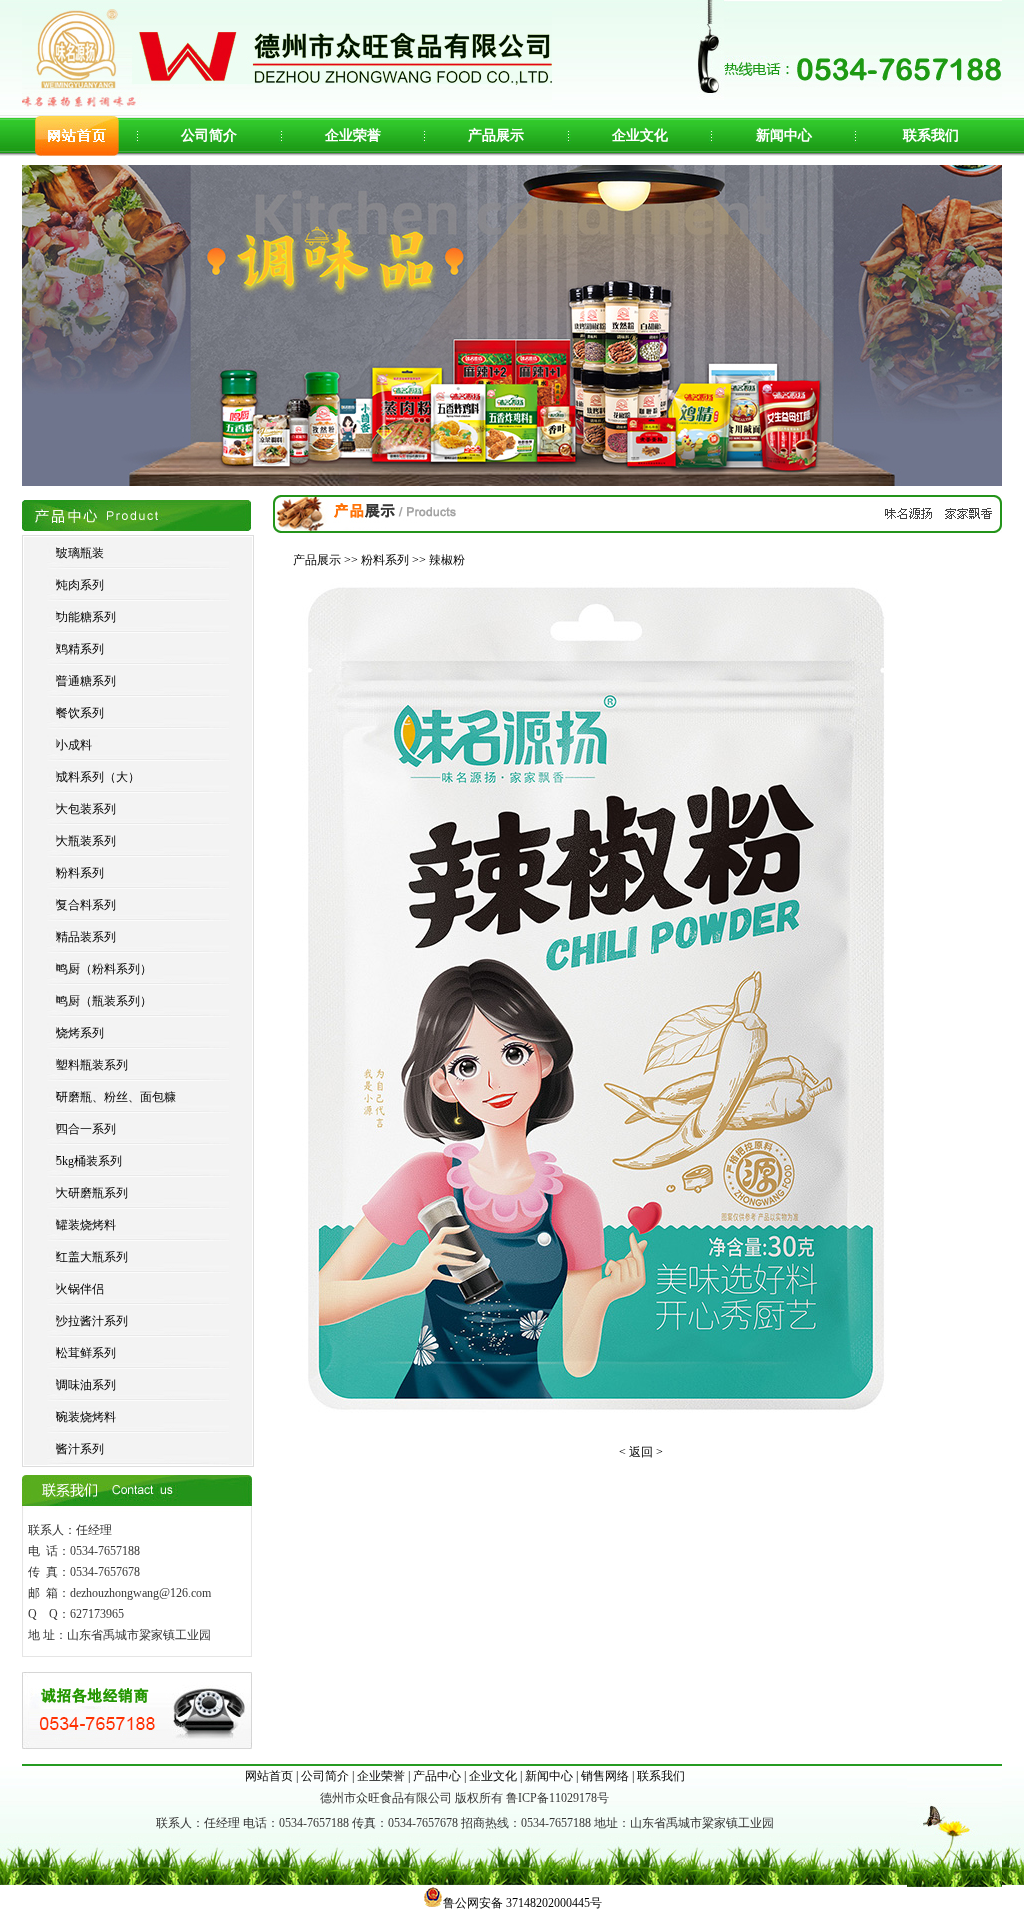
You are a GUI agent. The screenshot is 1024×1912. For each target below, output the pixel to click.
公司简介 (209, 135)
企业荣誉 (353, 135)
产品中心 (437, 1776)
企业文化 (640, 135)
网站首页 (269, 1776)
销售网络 (605, 1776)
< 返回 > (641, 1452)
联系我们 (931, 135)
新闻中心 (784, 135)
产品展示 (496, 135)
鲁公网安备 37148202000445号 (522, 1903)
